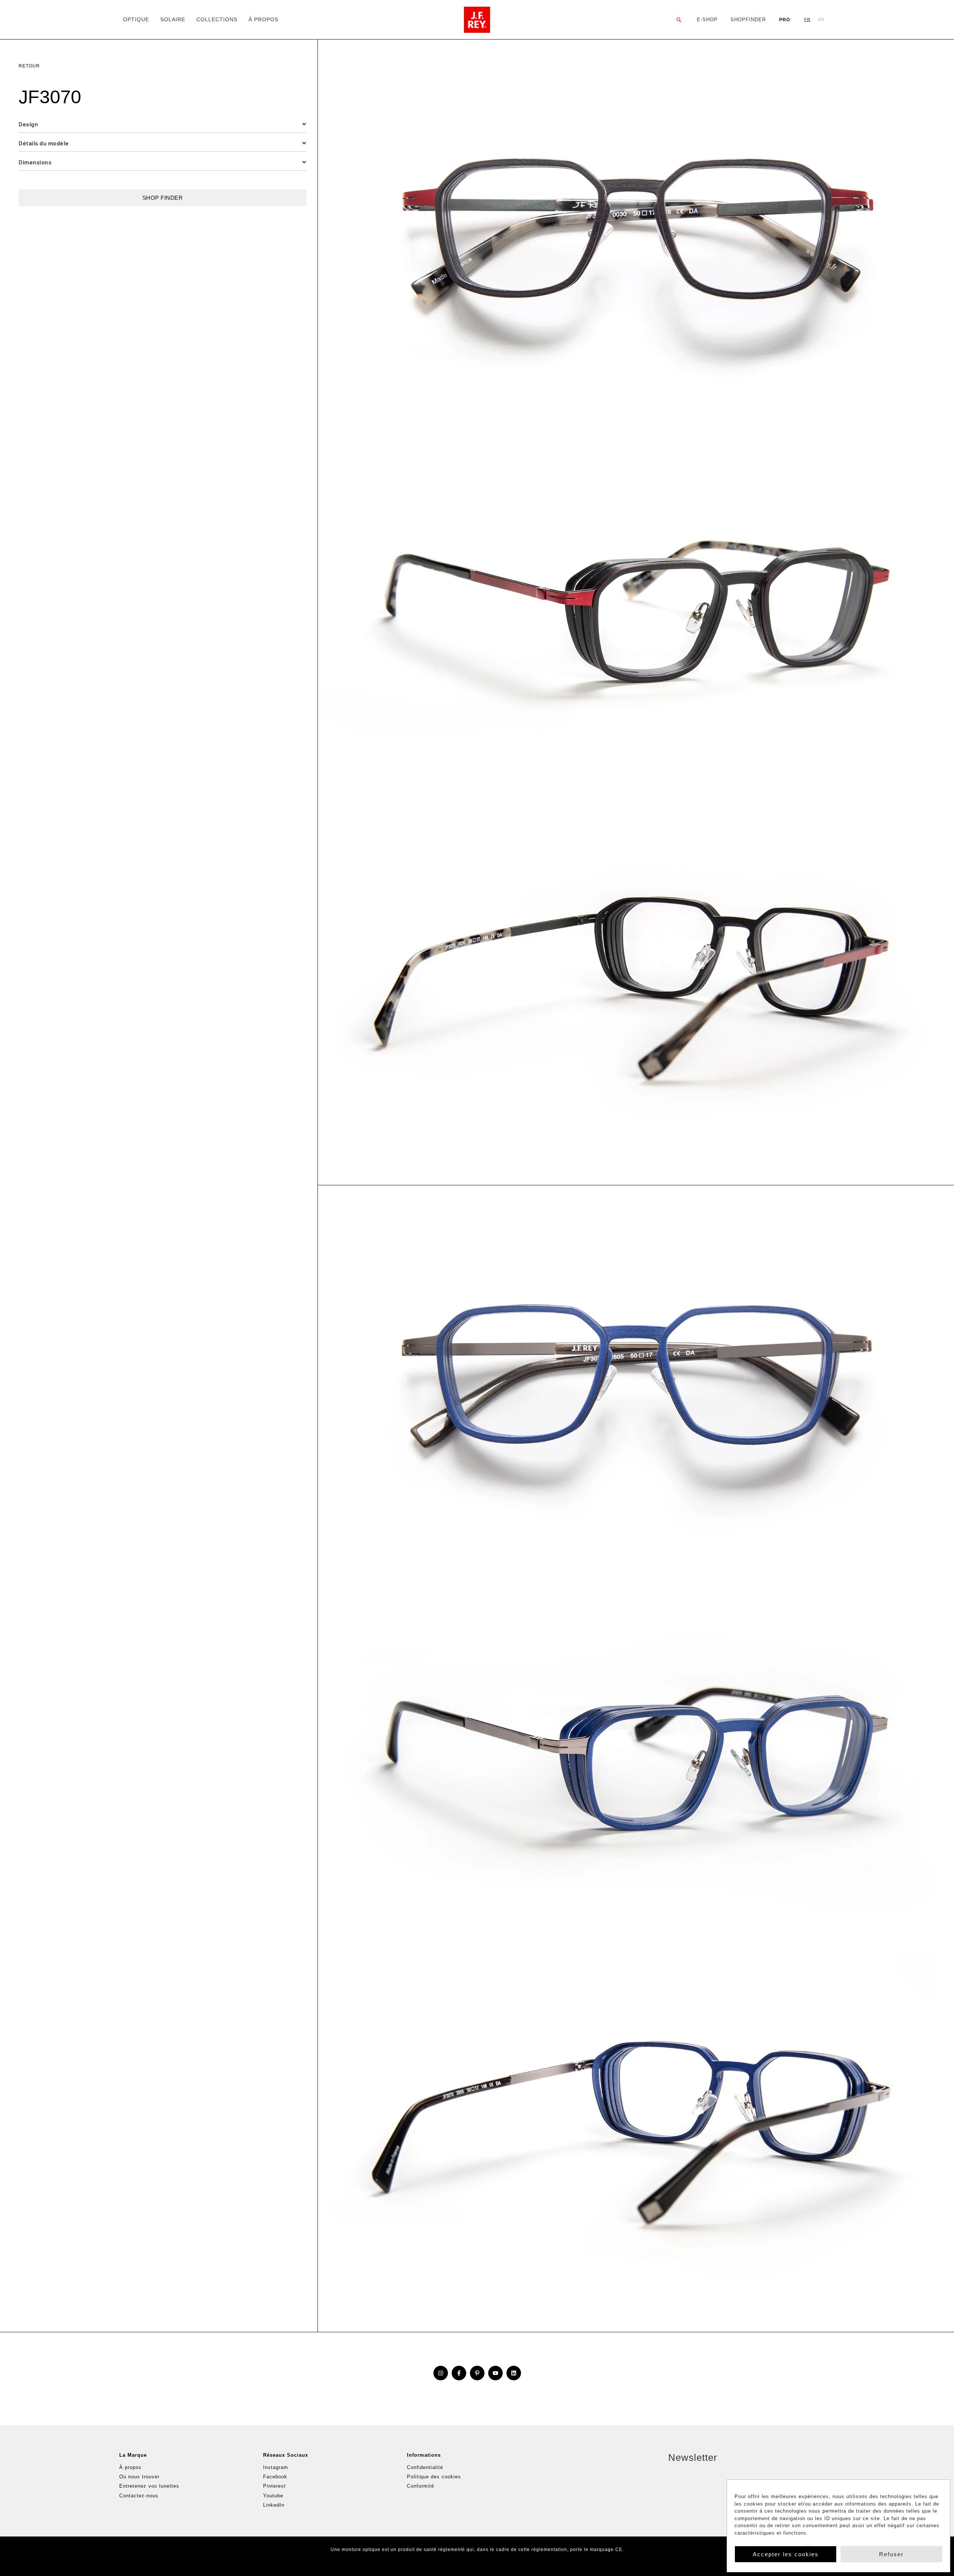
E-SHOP (707, 20)
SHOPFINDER (748, 20)
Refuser (891, 2554)
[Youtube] (495, 2373)
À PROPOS (263, 19)
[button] (679, 20)
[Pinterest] (477, 2373)
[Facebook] (459, 2373)
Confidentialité (425, 2467)
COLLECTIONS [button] (217, 19)
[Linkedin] (514, 2373)
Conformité (421, 2486)
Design (28, 124)
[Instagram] (441, 2373)
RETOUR (29, 66)
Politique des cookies (434, 2477)
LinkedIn (274, 2505)
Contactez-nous (139, 2496)
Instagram (276, 2467)
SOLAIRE (173, 19)
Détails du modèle (44, 143)
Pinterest (274, 2486)
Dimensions (35, 162)
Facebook (275, 2477)
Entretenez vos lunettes (149, 2486)
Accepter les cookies (786, 2554)
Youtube (273, 2496)
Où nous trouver (139, 2477)
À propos (130, 2467)
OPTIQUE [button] (136, 19)
